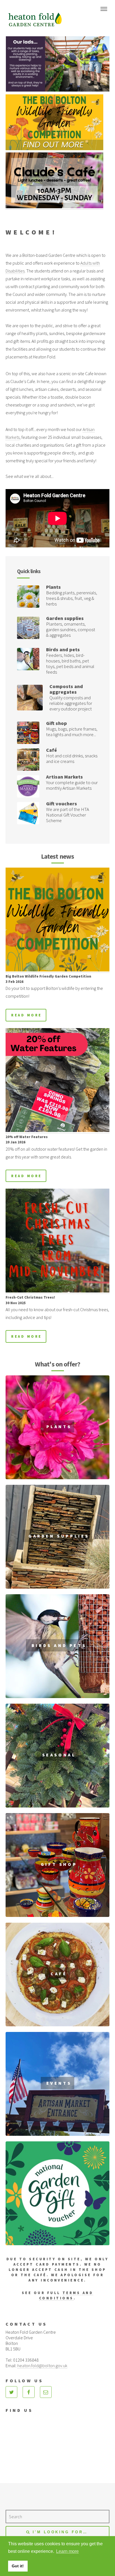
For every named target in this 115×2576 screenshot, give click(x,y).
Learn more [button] (67, 2551)
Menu (104, 9)
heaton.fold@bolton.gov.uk (42, 2366)
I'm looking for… (60, 2532)
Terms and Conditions (66, 2295)
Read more (26, 1015)
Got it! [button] (18, 2566)
